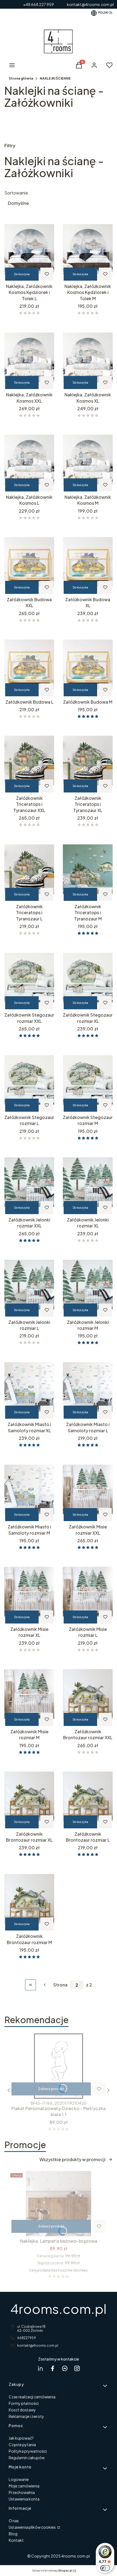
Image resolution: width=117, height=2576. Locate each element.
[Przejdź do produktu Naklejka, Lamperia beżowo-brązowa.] (59, 2204)
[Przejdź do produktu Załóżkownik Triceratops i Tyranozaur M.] (88, 869)
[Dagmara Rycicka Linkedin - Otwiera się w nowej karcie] (40, 2368)
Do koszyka (22, 274)
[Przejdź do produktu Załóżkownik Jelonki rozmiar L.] (29, 1285)
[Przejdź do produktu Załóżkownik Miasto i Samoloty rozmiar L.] (88, 1387)
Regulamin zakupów (27, 2458)
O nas (14, 2521)
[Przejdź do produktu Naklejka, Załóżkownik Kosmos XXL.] (29, 357)
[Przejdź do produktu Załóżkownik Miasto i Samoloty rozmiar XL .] (29, 1387)
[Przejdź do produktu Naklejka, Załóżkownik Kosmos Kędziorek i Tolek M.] (88, 249)
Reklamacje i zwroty (26, 2416)
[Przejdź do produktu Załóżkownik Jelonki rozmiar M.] (88, 1285)
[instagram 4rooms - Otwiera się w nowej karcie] (77, 2368)
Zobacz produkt (51, 2089)
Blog (13, 2534)
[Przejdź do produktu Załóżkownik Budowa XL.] (88, 562)
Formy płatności (24, 2403)
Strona (60, 1985)
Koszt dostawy (22, 2410)
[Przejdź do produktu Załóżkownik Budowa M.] (88, 665)
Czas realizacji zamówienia (32, 2397)
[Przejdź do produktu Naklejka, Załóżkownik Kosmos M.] (88, 460)
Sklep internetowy (52, 2571)
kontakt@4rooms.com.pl (38, 2345)
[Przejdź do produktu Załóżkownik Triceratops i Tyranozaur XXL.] (29, 761)
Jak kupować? (21, 2438)
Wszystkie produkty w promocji (73, 2159)
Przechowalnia (22, 2492)
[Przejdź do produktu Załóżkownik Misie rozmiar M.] (29, 1694)
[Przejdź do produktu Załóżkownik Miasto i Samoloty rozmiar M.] (29, 1489)
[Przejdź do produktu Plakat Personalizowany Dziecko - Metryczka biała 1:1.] (59, 2066)
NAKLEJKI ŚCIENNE (55, 78)
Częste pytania (22, 2445)
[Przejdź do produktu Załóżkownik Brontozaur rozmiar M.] (29, 1899)
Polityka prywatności (28, 2451)
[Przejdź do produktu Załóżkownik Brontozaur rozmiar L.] (88, 1797)
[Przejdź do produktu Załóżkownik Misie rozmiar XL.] (29, 1592)
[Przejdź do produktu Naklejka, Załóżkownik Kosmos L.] (29, 460)
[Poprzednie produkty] (45, 1985)
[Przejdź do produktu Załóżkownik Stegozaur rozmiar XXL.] (29, 977)
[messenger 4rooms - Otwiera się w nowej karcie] (65, 2368)
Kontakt (16, 2540)
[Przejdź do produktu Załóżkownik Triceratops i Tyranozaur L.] (29, 869)
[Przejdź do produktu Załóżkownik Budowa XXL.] (29, 562)
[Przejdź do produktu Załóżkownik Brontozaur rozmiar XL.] (29, 1797)
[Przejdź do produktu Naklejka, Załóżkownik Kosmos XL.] (88, 357)
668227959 (27, 2338)
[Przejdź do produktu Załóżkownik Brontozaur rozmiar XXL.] (88, 1694)
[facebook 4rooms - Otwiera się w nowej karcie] (53, 2368)
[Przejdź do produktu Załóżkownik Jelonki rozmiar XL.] (88, 1182)
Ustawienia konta (24, 2499)
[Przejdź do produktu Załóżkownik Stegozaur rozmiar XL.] (88, 977)
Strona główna (21, 78)
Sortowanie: (17, 193)
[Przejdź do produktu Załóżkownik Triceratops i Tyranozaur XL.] (88, 761)
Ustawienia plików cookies (33, 2527)
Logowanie (19, 2479)
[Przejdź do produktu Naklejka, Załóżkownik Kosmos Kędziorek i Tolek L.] (29, 249)
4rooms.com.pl (59, 2309)
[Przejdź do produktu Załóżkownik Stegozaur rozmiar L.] (29, 1080)
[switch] (105, 2568)
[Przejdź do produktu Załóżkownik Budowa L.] (29, 665)
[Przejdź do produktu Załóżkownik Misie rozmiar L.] (88, 1592)
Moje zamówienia (24, 2486)
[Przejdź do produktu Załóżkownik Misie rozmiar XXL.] (88, 1489)
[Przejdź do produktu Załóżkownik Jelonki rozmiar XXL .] (29, 1182)
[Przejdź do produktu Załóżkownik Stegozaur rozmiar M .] (88, 1080)
